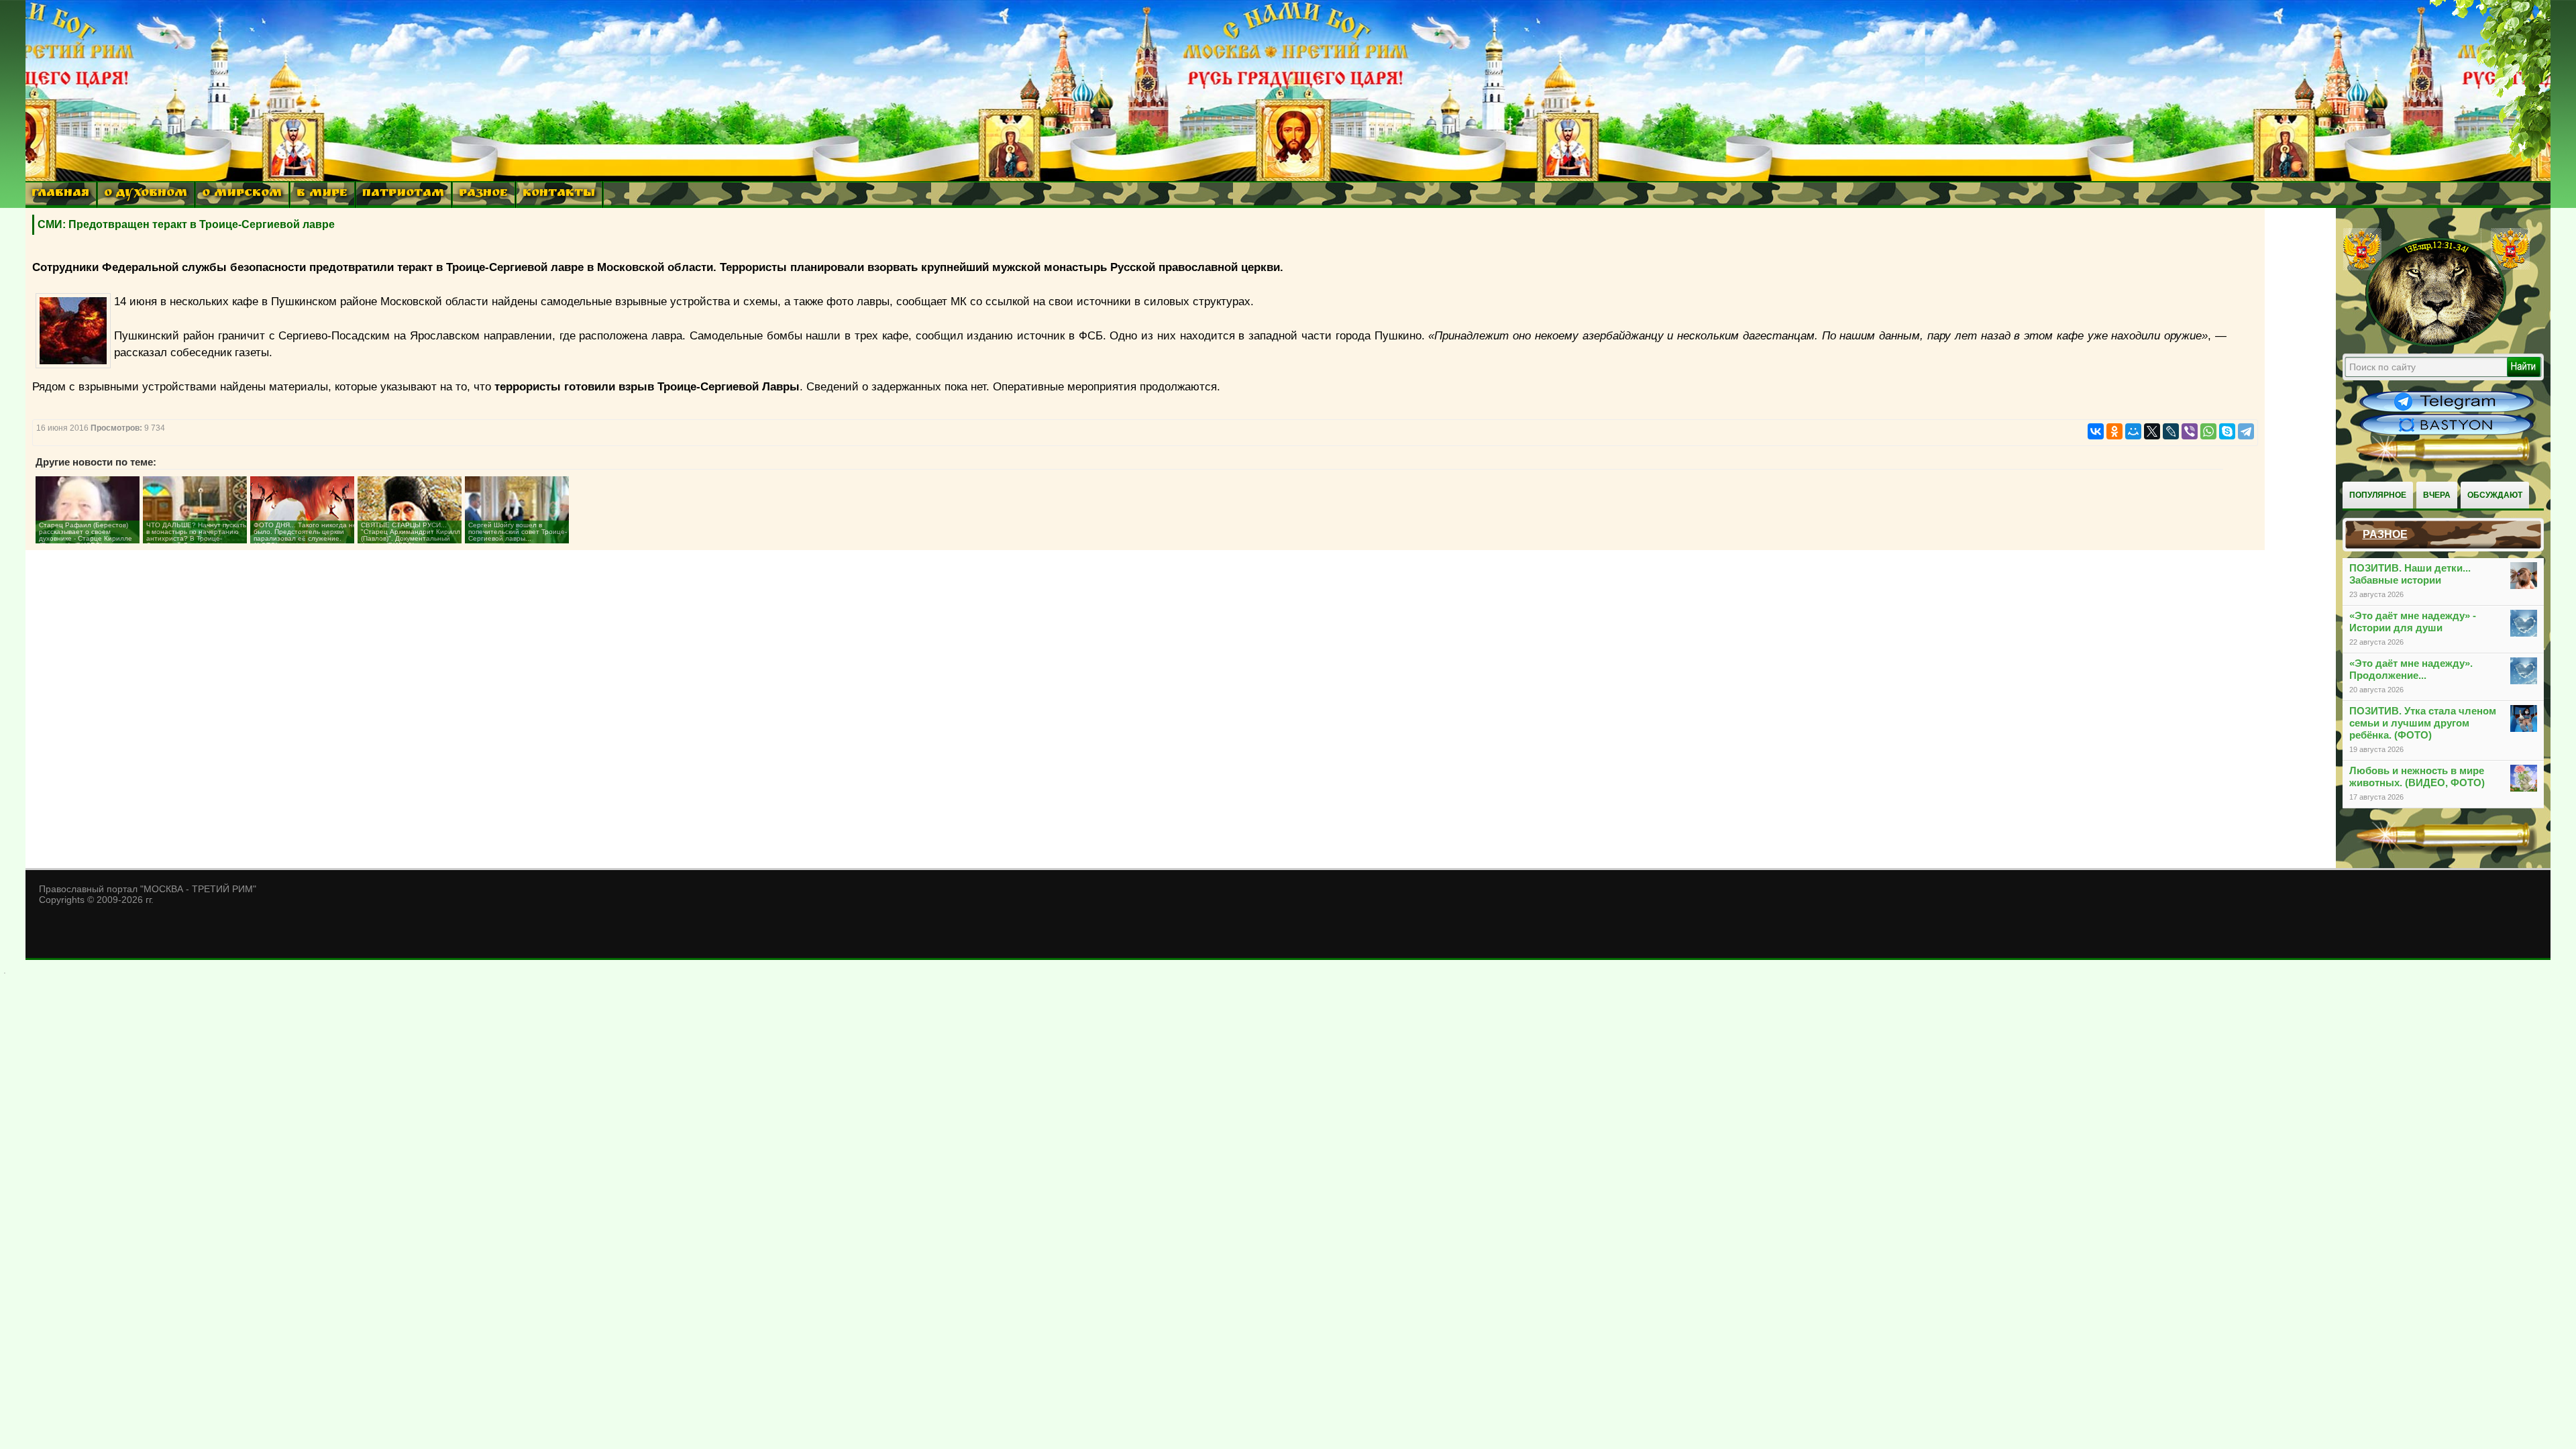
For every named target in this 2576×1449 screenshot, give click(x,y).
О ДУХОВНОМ (146, 194)
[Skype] (2227, 431)
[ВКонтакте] (2096, 431)
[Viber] (2190, 431)
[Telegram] (2246, 431)
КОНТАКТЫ (559, 194)
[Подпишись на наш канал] (2447, 411)
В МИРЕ (322, 194)
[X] (2152, 431)
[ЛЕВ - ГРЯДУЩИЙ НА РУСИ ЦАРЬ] (2436, 344)
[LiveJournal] (2171, 431)
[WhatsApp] (2208, 431)
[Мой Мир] (2133, 431)
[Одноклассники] (2114, 431)
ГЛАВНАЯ (60, 194)
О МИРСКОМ (242, 194)
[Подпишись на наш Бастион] (2447, 433)
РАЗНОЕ (483, 194)
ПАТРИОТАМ (403, 194)
